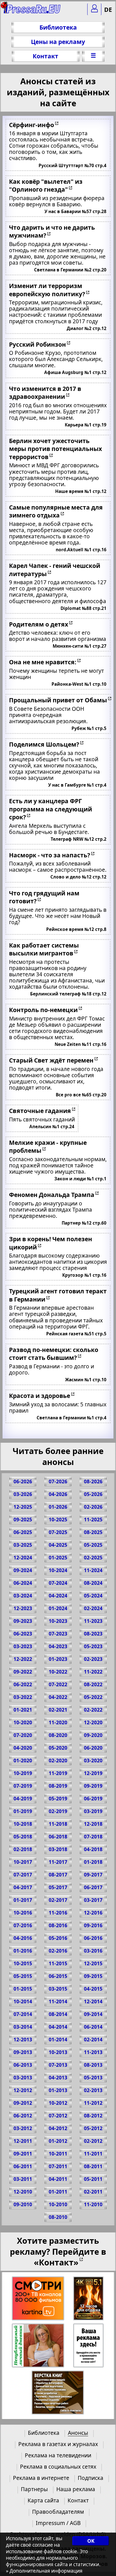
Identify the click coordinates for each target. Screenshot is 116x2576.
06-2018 (58, 1837)
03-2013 (23, 2078)
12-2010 (23, 2192)
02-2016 (58, 1951)
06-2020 (93, 1748)
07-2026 (58, 1481)
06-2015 (58, 1976)
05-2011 (93, 2179)
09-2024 (23, 1570)
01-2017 (23, 1900)
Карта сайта (43, 2500)
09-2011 (23, 2154)
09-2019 (93, 1786)
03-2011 (23, 2179)
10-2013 (58, 2052)
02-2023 (93, 1659)
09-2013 (23, 2052)
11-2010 (93, 2204)
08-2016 (58, 1925)
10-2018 (23, 1824)
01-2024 (58, 1608)
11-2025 (93, 1520)
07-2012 (58, 2116)
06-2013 (23, 2065)
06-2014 (93, 2027)
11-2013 (93, 2052)
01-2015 (23, 1989)
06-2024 (23, 1583)
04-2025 (58, 1545)
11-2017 (58, 1862)
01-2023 (58, 1659)
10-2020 (23, 1722)
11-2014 (58, 2001)
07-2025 (58, 1532)
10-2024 (58, 1570)
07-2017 (23, 1875)
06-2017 (93, 1887)
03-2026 (23, 1494)
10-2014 (23, 2001)
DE (108, 9)
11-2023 (93, 1621)
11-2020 (58, 1722)
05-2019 (58, 1799)
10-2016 (23, 1913)
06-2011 (23, 2166)
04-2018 (93, 1849)
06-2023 (23, 1634)
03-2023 (23, 1646)
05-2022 (93, 1697)
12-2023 (23, 1608)
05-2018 (23, 1837)
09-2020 (93, 1735)
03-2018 (58, 1849)
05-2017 (58, 1887)
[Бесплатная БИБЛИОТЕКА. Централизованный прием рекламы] (32, 11)
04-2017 (23, 1887)
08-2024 (93, 1583)
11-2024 (93, 1570)
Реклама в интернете (41, 2478)
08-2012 (93, 2116)
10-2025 (58, 1520)
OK (91, 2541)
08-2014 (58, 2014)
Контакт (45, 56)
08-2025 (93, 1532)
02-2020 (58, 1761)
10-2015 (23, 1963)
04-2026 (58, 1494)
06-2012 (23, 2116)
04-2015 (93, 1989)
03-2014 (23, 2027)
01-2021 (23, 1710)
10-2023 (58, 1621)
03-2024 (23, 1596)
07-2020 (23, 1735)
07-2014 (23, 2014)
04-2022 (58, 1697)
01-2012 (58, 2141)
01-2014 (58, 2040)
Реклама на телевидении (58, 2455)
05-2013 (93, 2078)
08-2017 (58, 1875)
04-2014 (58, 2027)
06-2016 (93, 1938)
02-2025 (93, 1558)
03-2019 (93, 1811)
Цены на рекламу (58, 42)
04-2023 (58, 1646)
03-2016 (93, 1951)
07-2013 (58, 2065)
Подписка (91, 2478)
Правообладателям (58, 2512)
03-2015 (58, 1989)
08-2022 (93, 1684)
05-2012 (93, 2128)
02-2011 (93, 2192)
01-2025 (58, 1558)
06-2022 (23, 1684)
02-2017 (58, 1900)
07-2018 (93, 1837)
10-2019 (23, 1773)
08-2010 (58, 2217)
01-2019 (23, 1811)
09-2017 (93, 1875)
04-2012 (58, 2128)
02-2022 (93, 1710)
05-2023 (93, 1646)
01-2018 (93, 1862)
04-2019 (23, 1799)
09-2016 (93, 1925)
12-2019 (93, 1773)
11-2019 (58, 1773)
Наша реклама (76, 2489)
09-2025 (23, 1520)
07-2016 (23, 1925)
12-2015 (93, 1963)
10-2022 (58, 1672)
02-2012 (93, 2141)
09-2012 (23, 2103)
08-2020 (58, 1735)
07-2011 (58, 2166)
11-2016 (58, 1913)
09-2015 (93, 1976)
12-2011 (23, 2141)
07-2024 (58, 1583)
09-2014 (93, 2014)
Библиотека (58, 27)
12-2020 (93, 1722)
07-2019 (23, 1786)
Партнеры (34, 2489)
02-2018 (23, 1849)
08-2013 (93, 2065)
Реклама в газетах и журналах (58, 2444)
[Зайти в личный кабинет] (94, 9)
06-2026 (23, 1481)
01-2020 (23, 1761)
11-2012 (93, 2103)
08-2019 (58, 1786)
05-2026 (93, 1494)
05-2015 (23, 1976)
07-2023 (58, 1634)
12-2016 (93, 1913)
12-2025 (23, 1507)
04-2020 (23, 1748)
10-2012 (58, 2103)
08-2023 (93, 1634)
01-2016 (23, 1951)
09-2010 (23, 2204)
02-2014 (93, 2040)
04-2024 (58, 1596)
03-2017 (93, 1900)
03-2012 (23, 2128)
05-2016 (58, 1938)
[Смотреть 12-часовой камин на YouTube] (89, 2299)
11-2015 (58, 1963)
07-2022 (58, 1684)
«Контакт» (56, 2262)
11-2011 (93, 2154)
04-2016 (23, 1938)
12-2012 (23, 2090)
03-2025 (23, 1545)
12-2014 (93, 2001)
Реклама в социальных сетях (58, 2467)
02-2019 (58, 1811)
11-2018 (58, 1824)
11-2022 (93, 1672)
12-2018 (93, 1824)
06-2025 (23, 1532)
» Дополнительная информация (44, 2571)
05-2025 (93, 1545)
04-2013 (58, 2078)
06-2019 (93, 1799)
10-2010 (58, 2204)
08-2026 (93, 1481)
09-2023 (23, 1621)
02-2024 (93, 1608)
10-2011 (58, 2154)
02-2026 (93, 1507)
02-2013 (93, 2090)
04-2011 (58, 2179)
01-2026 (58, 1507)
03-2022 (23, 1697)
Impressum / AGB (58, 2523)
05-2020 (58, 1748)
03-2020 (93, 1761)
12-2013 (23, 2040)
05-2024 (93, 1596)
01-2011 (58, 2192)
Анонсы (78, 2433)
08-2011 (93, 2166)
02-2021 (58, 1710)
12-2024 (23, 1558)
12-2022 (23, 1659)
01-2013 (58, 2090)
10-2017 (23, 1862)
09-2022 (23, 1672)
